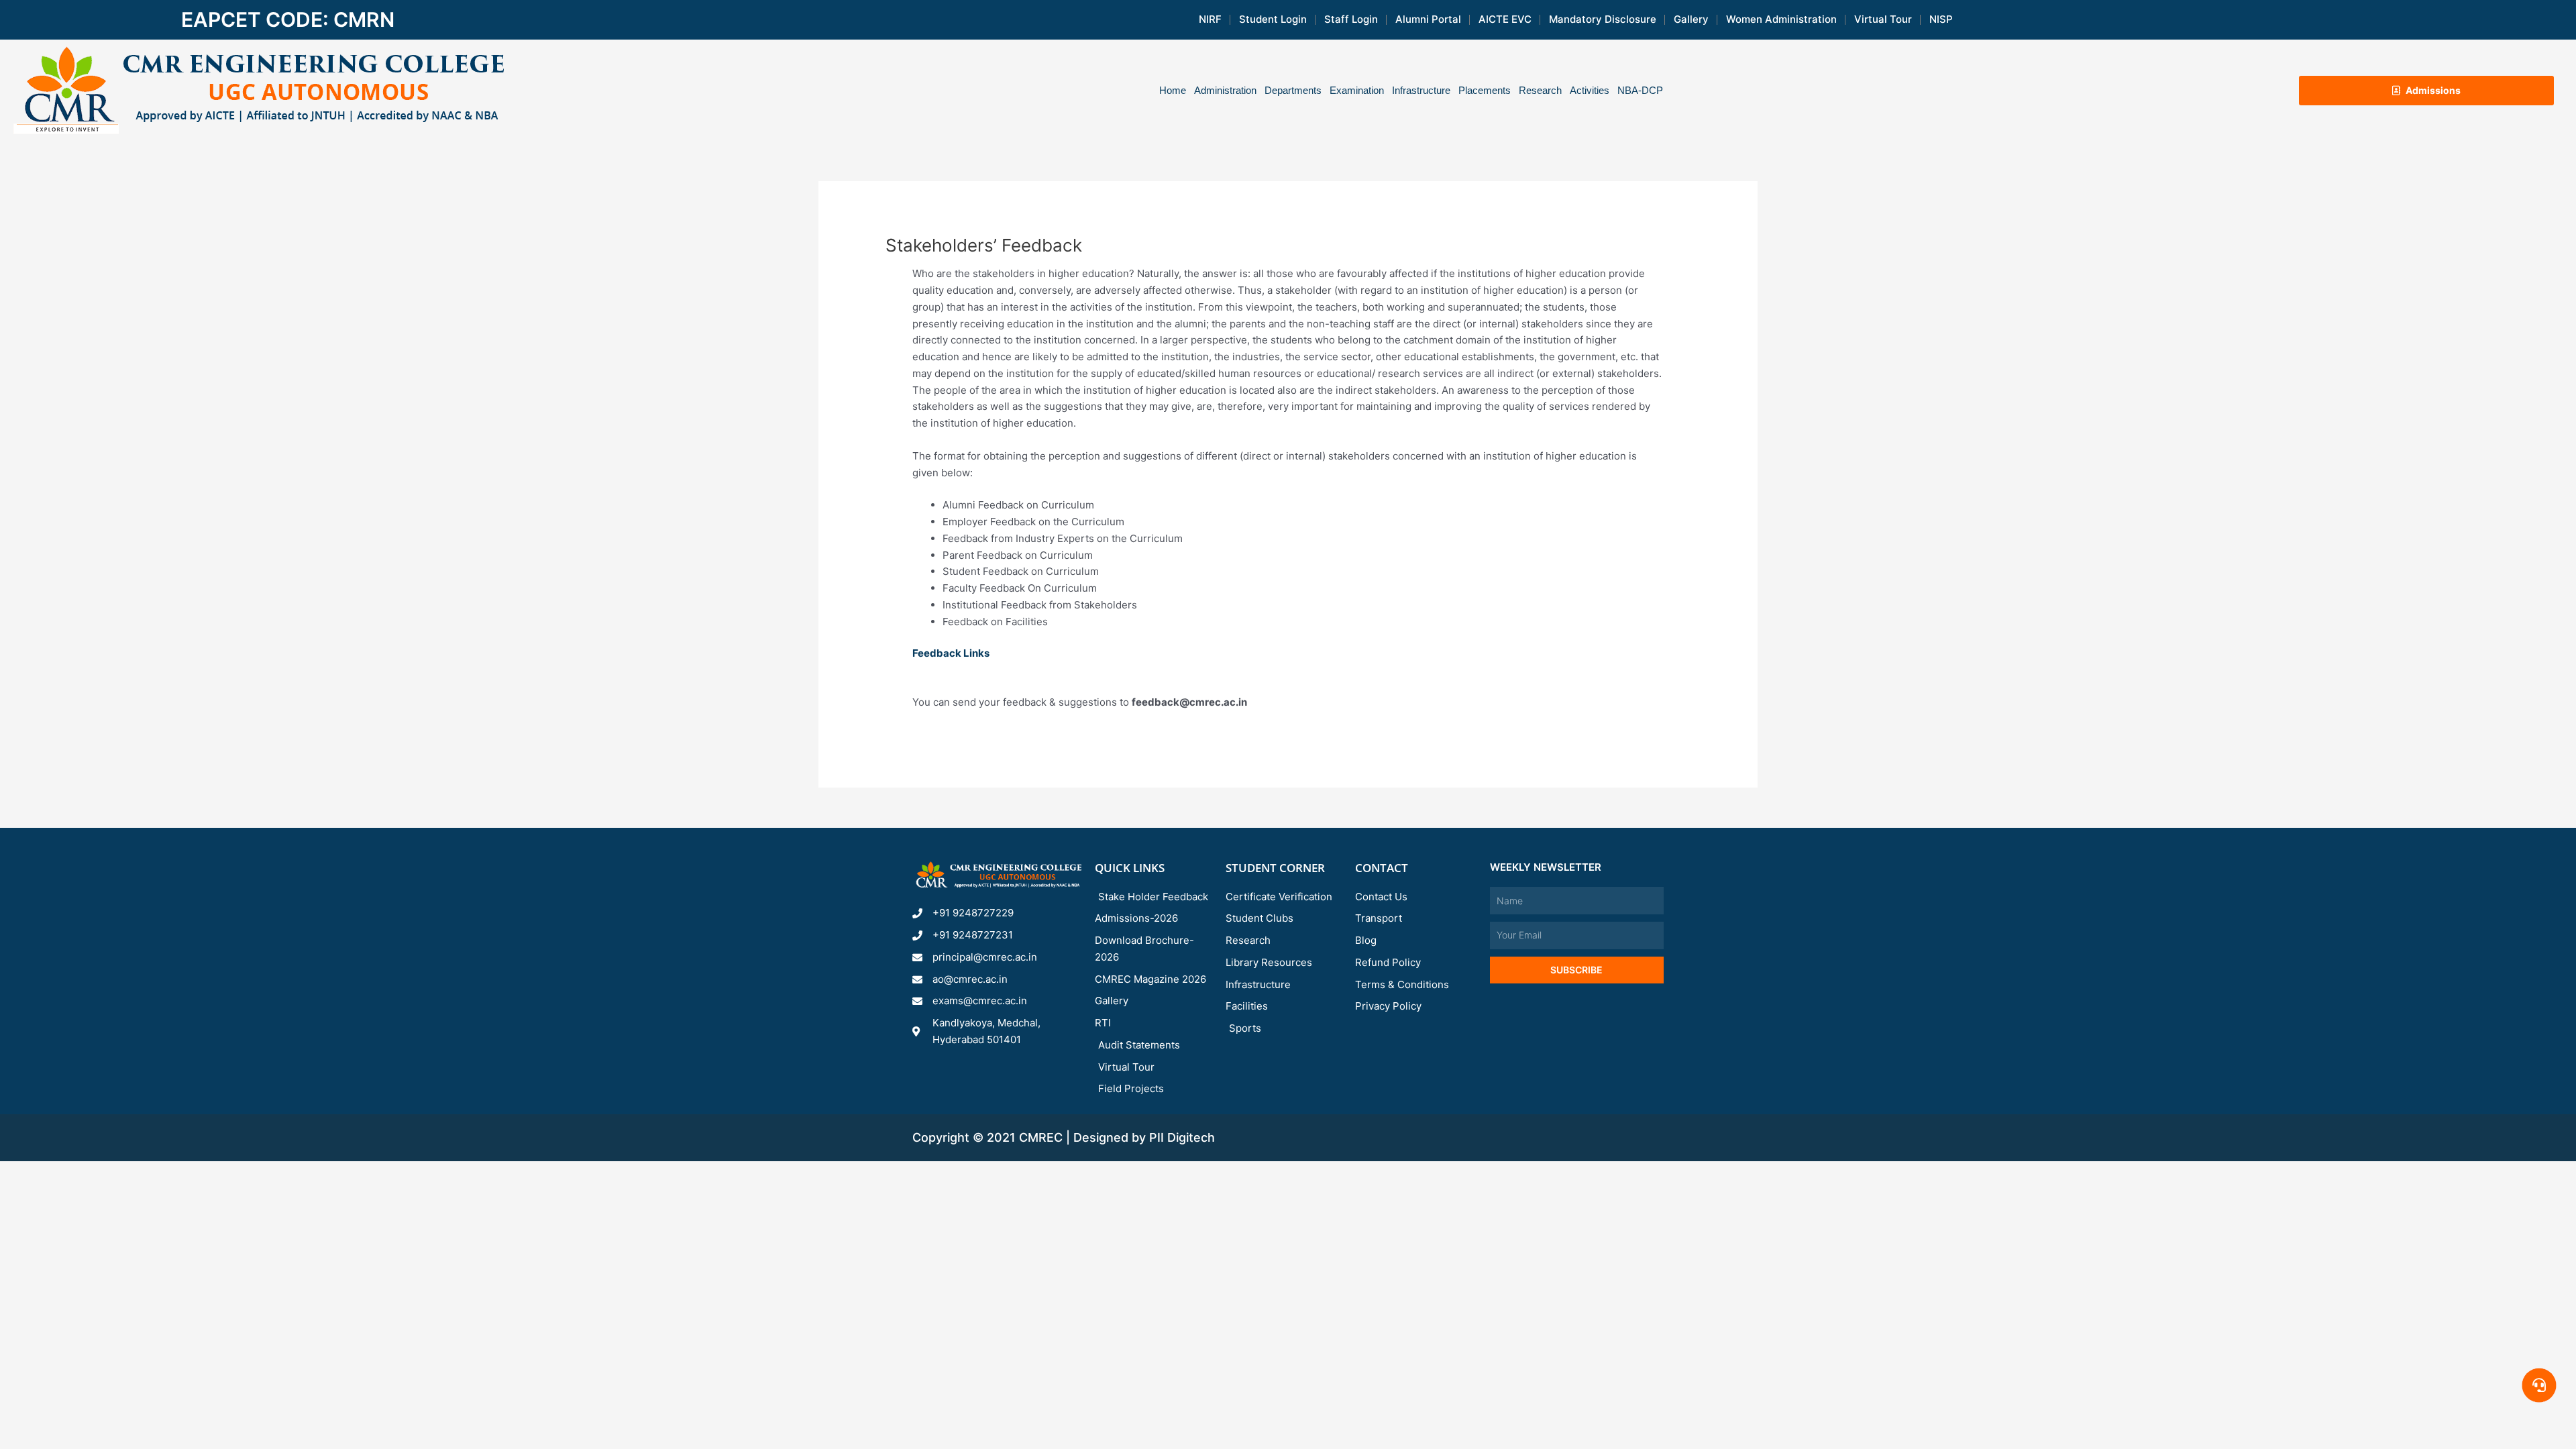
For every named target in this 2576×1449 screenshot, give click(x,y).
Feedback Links (952, 653)
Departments (1293, 90)
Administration (1225, 90)
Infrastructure (1421, 90)
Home (1173, 90)
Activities (1590, 90)
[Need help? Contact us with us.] (2539, 1385)
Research (1540, 90)
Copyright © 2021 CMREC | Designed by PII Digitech (1064, 1137)
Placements (1485, 90)
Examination (1357, 90)
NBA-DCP (1640, 90)
